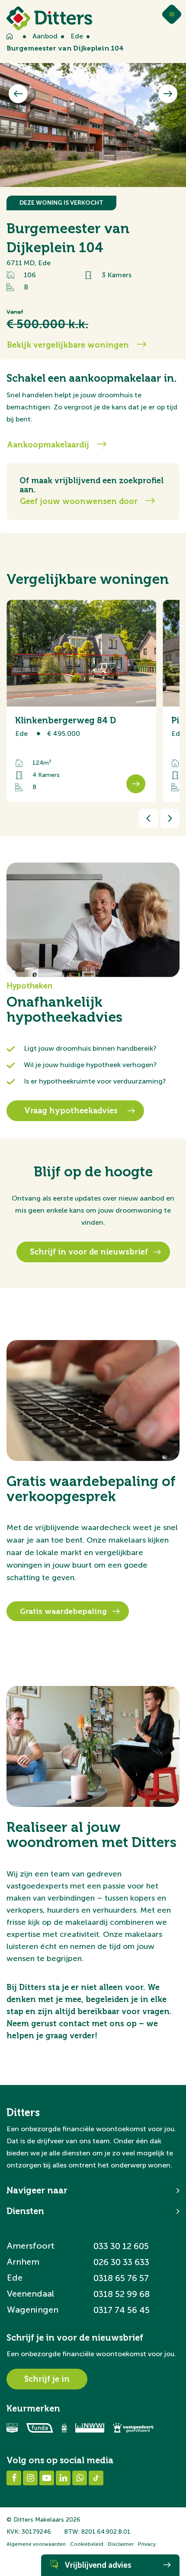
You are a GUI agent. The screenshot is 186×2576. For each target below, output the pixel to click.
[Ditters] (49, 18)
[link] (81, 701)
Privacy (147, 2544)
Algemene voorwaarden (36, 2544)
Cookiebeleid (87, 2544)
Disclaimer (121, 2544)
